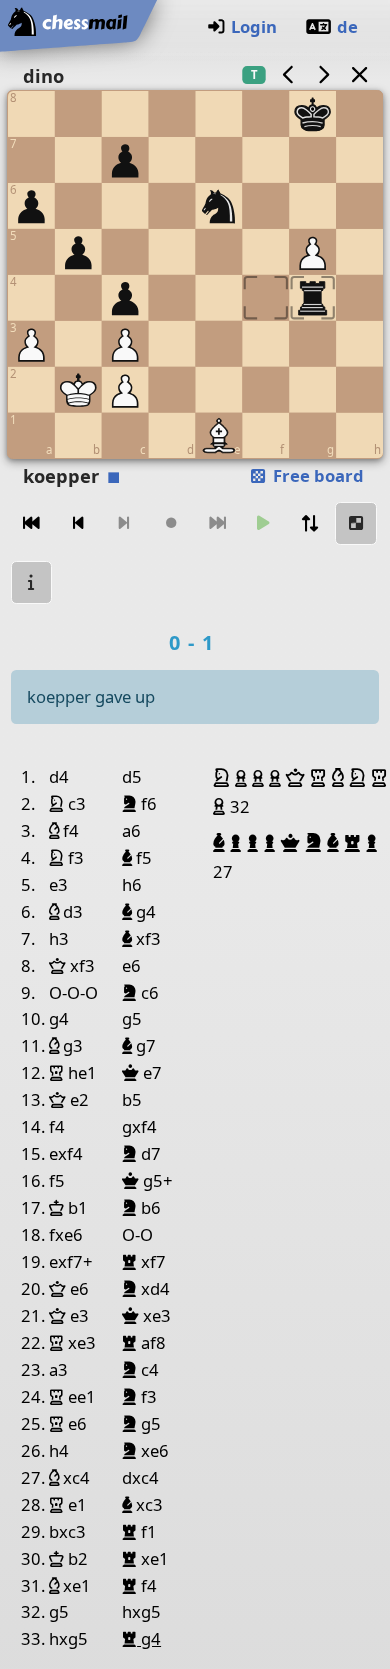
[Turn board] (310, 523)
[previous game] (288, 74)
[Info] (32, 582)
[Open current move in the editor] (356, 523)
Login (254, 26)
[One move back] (78, 523)
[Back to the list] (359, 74)
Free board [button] (316, 475)
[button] (224, 778)
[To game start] (32, 523)
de (347, 26)
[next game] (324, 74)
